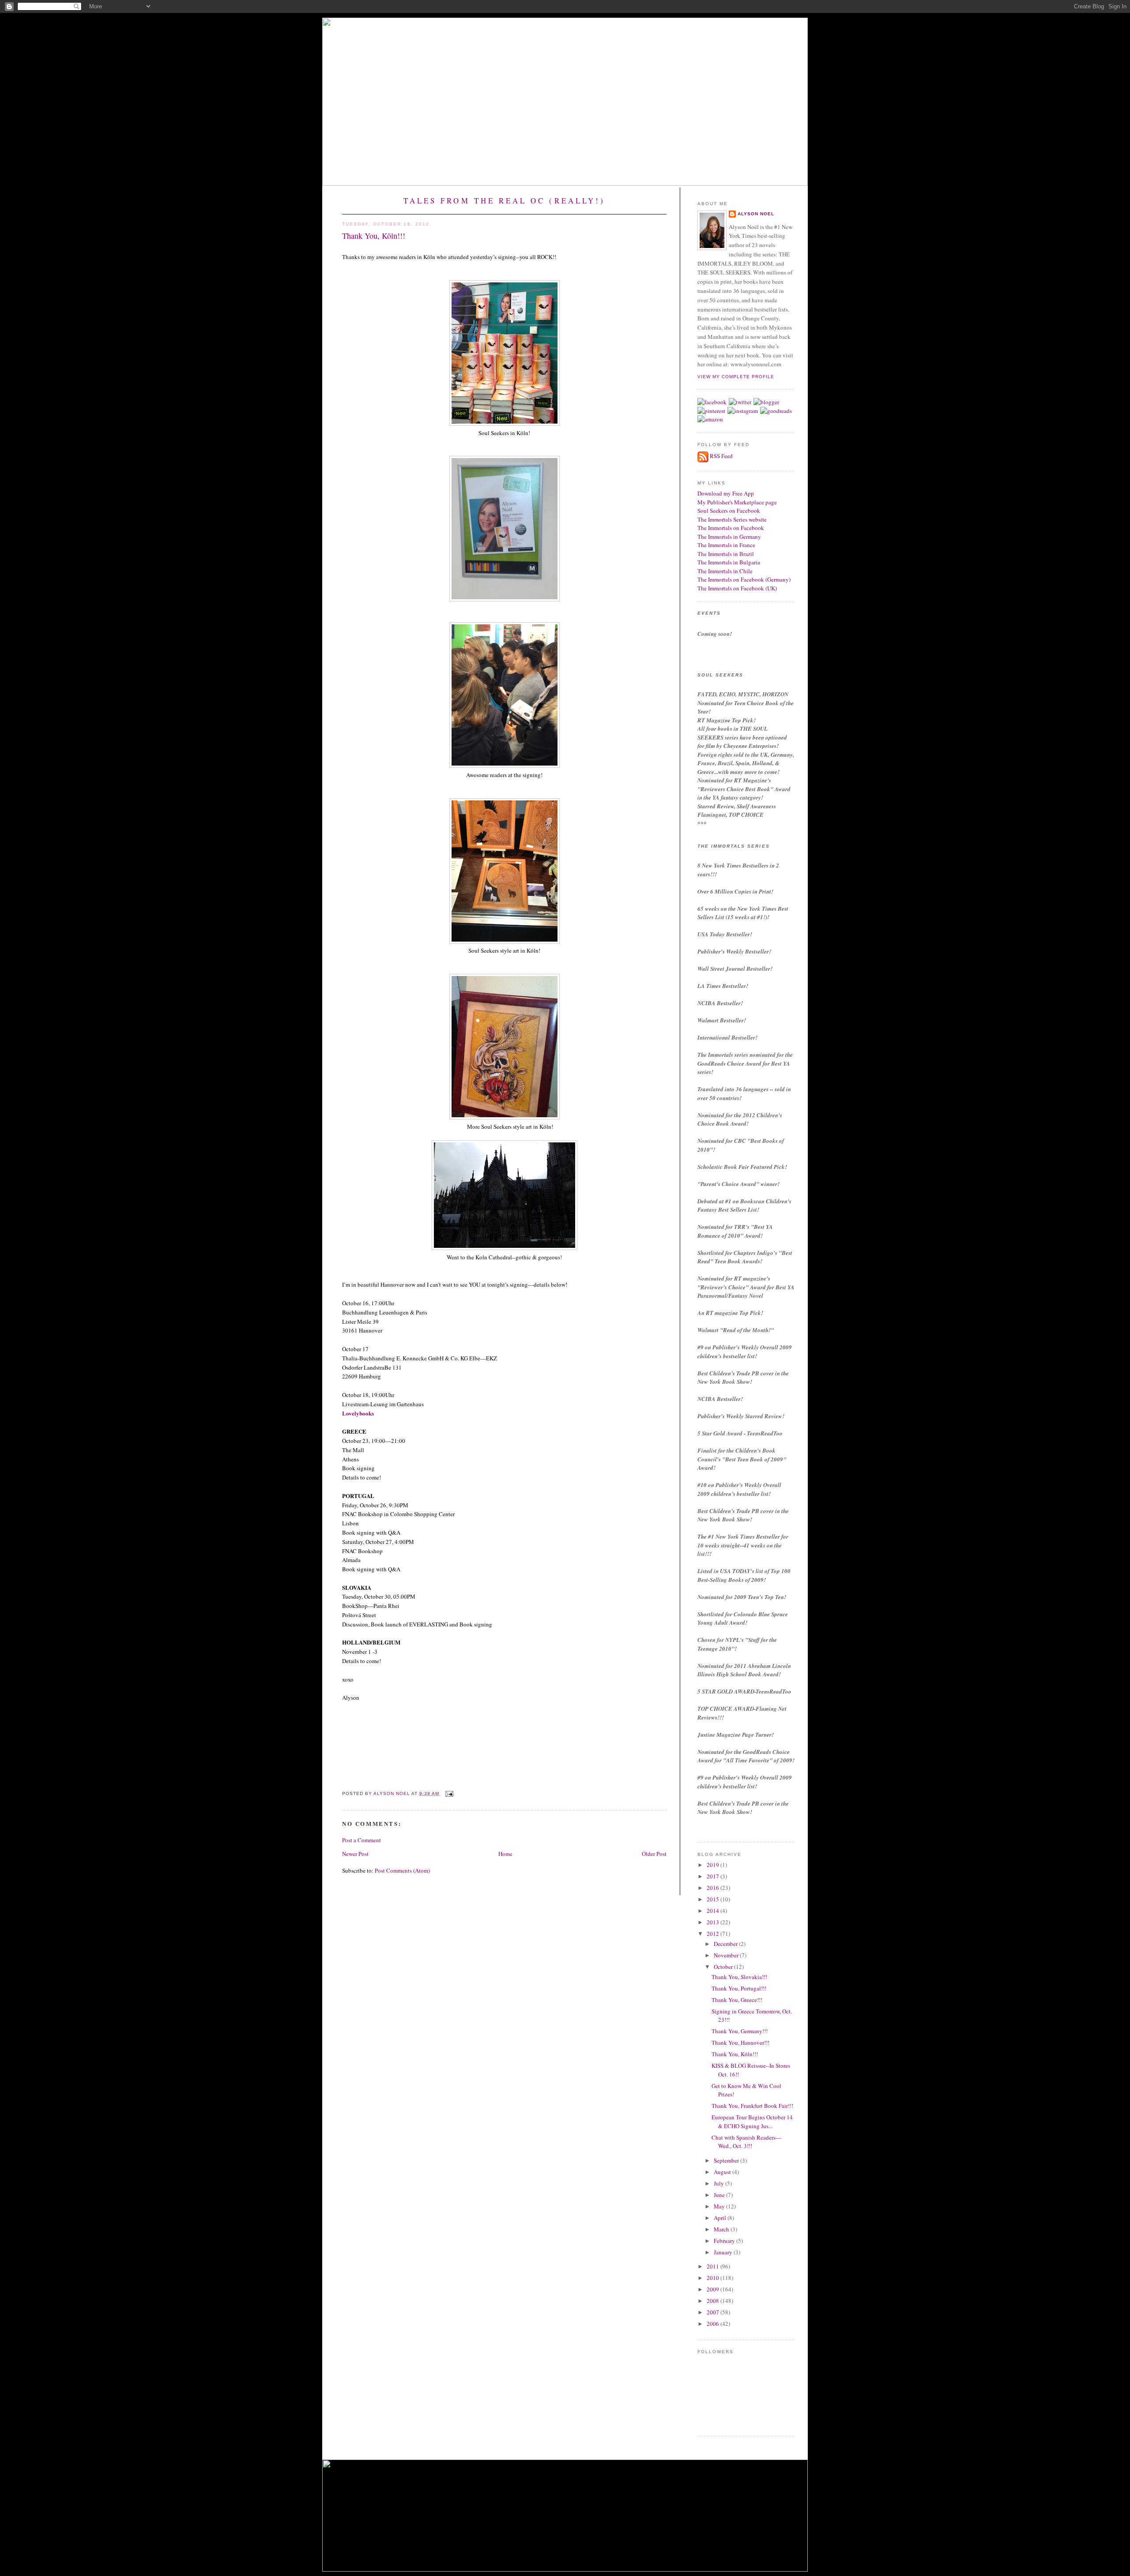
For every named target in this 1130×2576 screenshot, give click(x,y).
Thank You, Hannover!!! (740, 2043)
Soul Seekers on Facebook (729, 511)
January (724, 2252)
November (727, 1955)
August (723, 2172)
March (722, 2229)
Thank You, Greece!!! (737, 2000)
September (727, 2160)
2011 (714, 2266)
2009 (714, 2289)
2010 (714, 2278)
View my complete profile (736, 377)
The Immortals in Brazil (726, 554)
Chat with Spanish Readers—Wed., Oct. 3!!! (746, 2142)
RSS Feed (721, 456)
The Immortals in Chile (725, 571)
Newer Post (355, 1854)
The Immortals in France (726, 545)
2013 (714, 1922)
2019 (714, 1865)
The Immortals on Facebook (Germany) (744, 579)
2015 (714, 1899)
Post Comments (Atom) (402, 1870)
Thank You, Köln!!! (735, 2054)
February (725, 2241)
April (721, 2218)
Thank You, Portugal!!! (739, 1988)
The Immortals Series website (732, 519)
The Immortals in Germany (729, 537)
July (719, 2183)
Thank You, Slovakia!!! (739, 1977)
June (720, 2195)
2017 (714, 1876)
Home (505, 1854)
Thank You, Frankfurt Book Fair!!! (752, 2106)
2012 (714, 1934)
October (724, 1967)
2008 (714, 2301)
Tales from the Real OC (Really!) (504, 201)
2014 (714, 1911)
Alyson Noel (756, 214)
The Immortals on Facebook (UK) (737, 588)
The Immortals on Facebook (731, 528)
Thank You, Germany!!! (740, 2031)
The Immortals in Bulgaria (729, 562)
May (720, 2206)
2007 (714, 2312)
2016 (714, 1888)
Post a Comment (362, 1840)
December (726, 1944)
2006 (714, 2324)
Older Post (654, 1854)
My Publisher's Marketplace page (737, 502)
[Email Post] (449, 1793)
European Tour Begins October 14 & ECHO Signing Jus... (752, 2122)
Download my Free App (726, 493)
